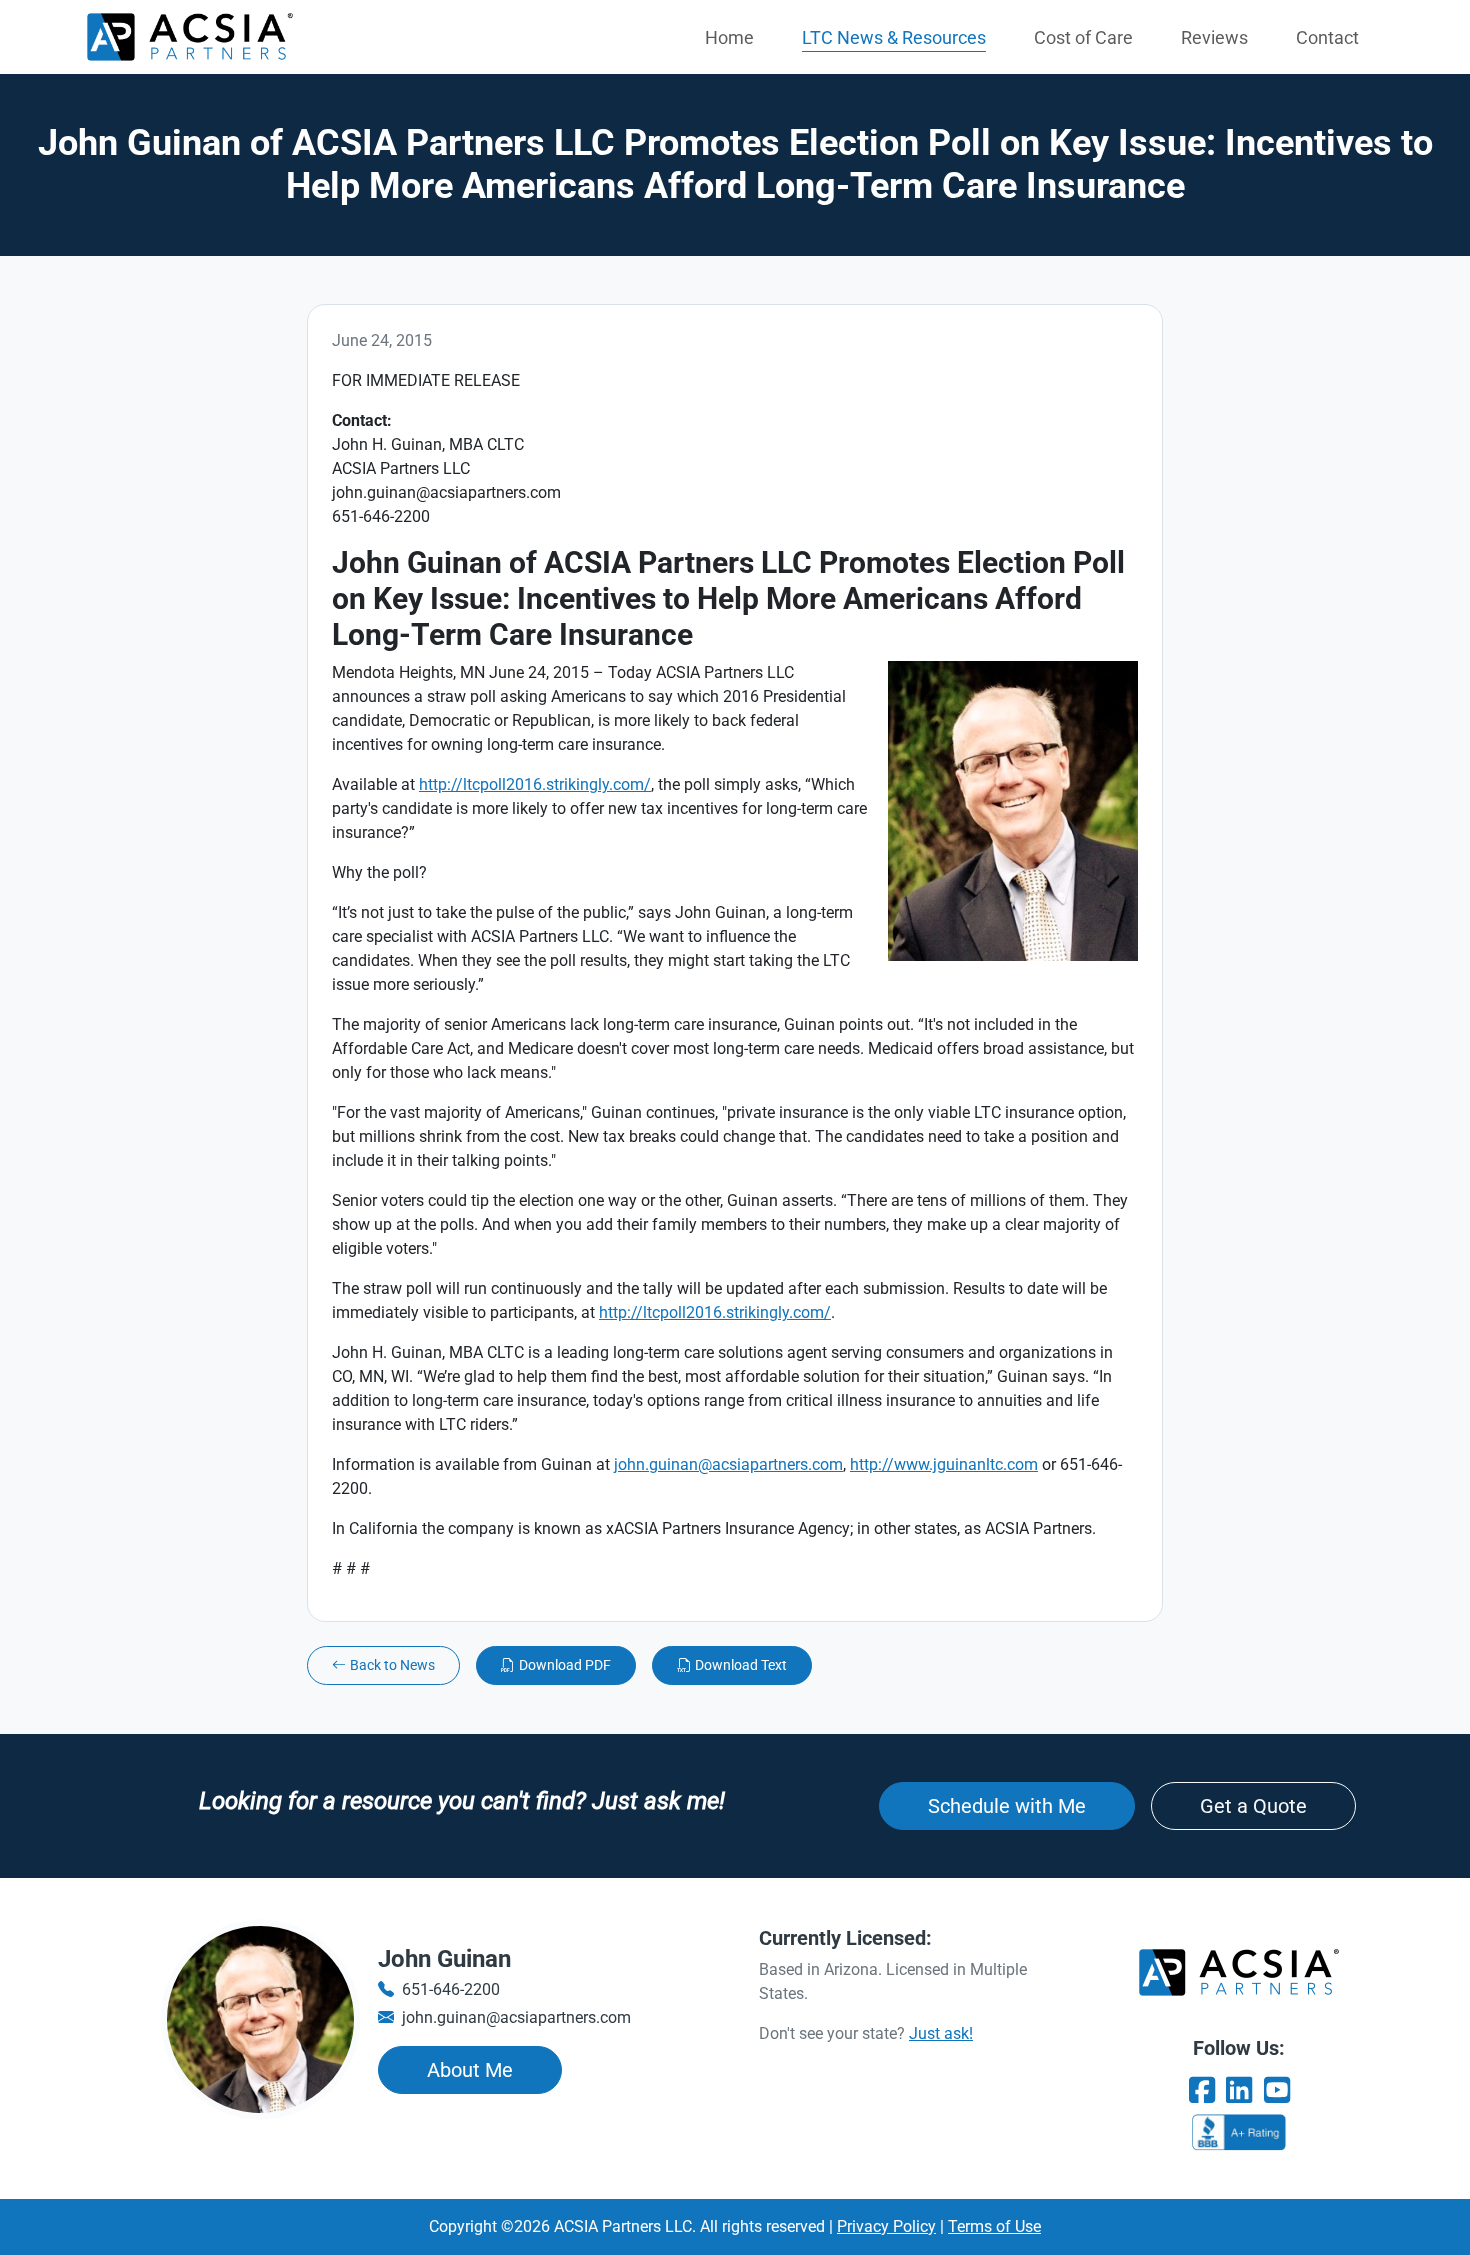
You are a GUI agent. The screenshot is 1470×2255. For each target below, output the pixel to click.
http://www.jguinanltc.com (944, 1464)
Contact (1327, 37)
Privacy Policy (886, 2226)
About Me (470, 2070)
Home (729, 37)
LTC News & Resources (894, 37)
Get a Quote (1253, 1806)
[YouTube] (1277, 2090)
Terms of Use (994, 2226)
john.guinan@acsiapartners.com (728, 1464)
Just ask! (941, 2033)
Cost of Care (1083, 37)
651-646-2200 (451, 1989)
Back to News (392, 1665)
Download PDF (565, 1665)
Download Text (741, 1665)
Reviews (1214, 37)
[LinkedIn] (1239, 2090)
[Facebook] (1202, 2090)
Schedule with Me (1007, 1806)
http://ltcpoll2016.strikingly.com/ (535, 784)
